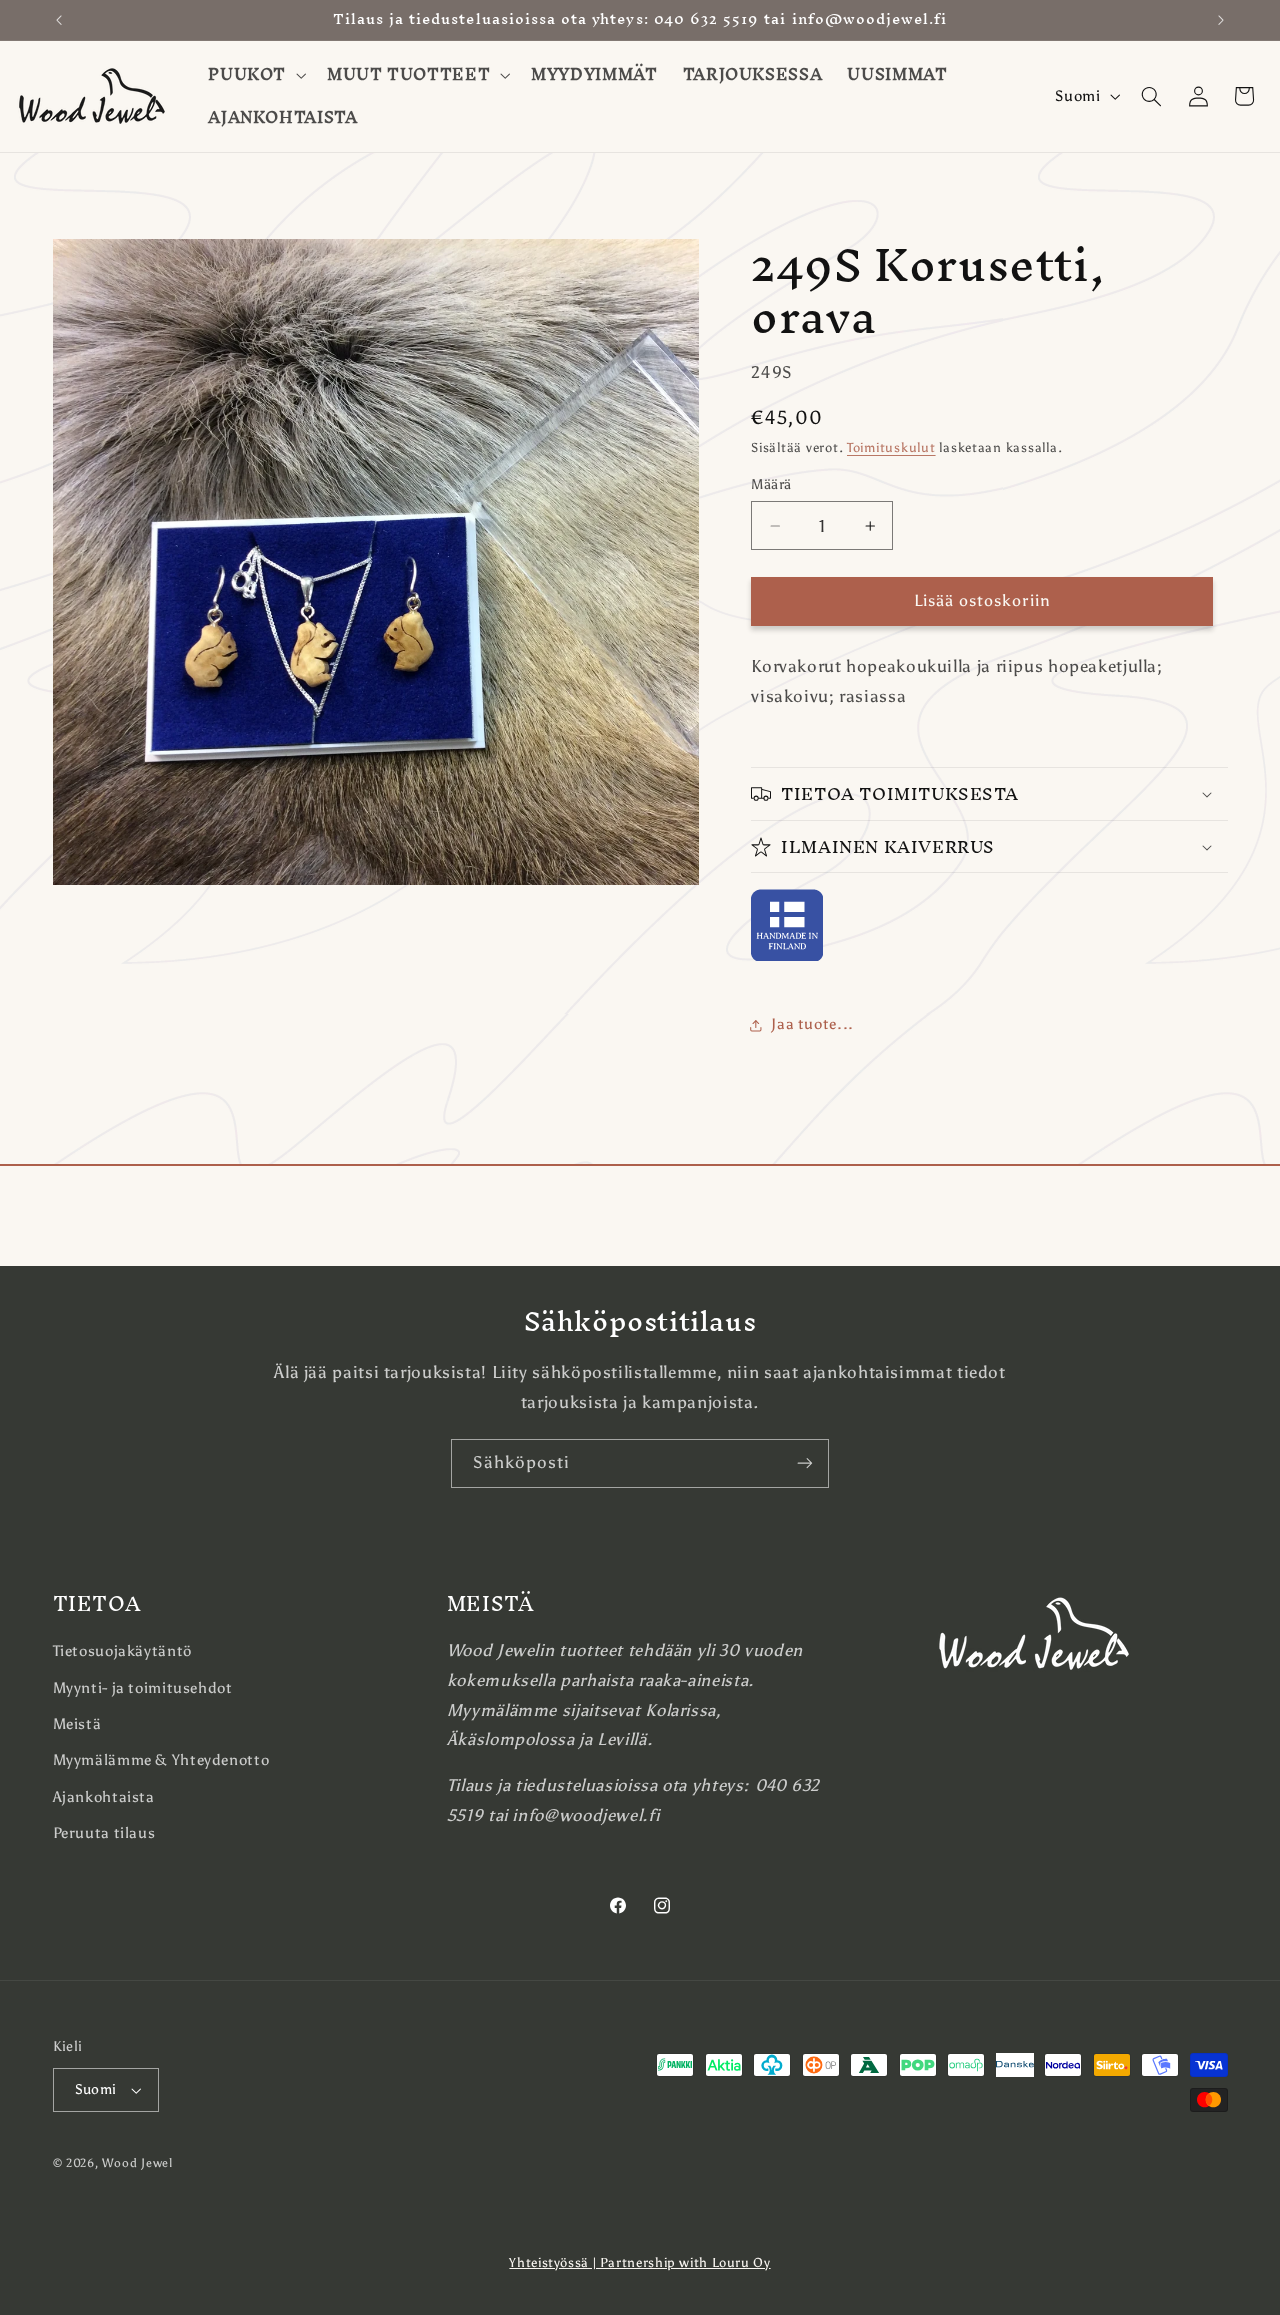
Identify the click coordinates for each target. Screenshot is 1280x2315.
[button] (255, 75)
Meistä (77, 1724)
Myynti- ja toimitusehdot (143, 1688)
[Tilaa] (805, 1463)
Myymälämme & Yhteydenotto (161, 1760)
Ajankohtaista (104, 1797)
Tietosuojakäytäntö (122, 1651)
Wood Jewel (137, 2163)
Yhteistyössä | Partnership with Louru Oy (639, 2262)
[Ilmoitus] (1221, 20)
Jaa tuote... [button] (812, 1025)
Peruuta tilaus (104, 1833)
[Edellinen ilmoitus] (59, 20)
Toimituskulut (891, 447)
